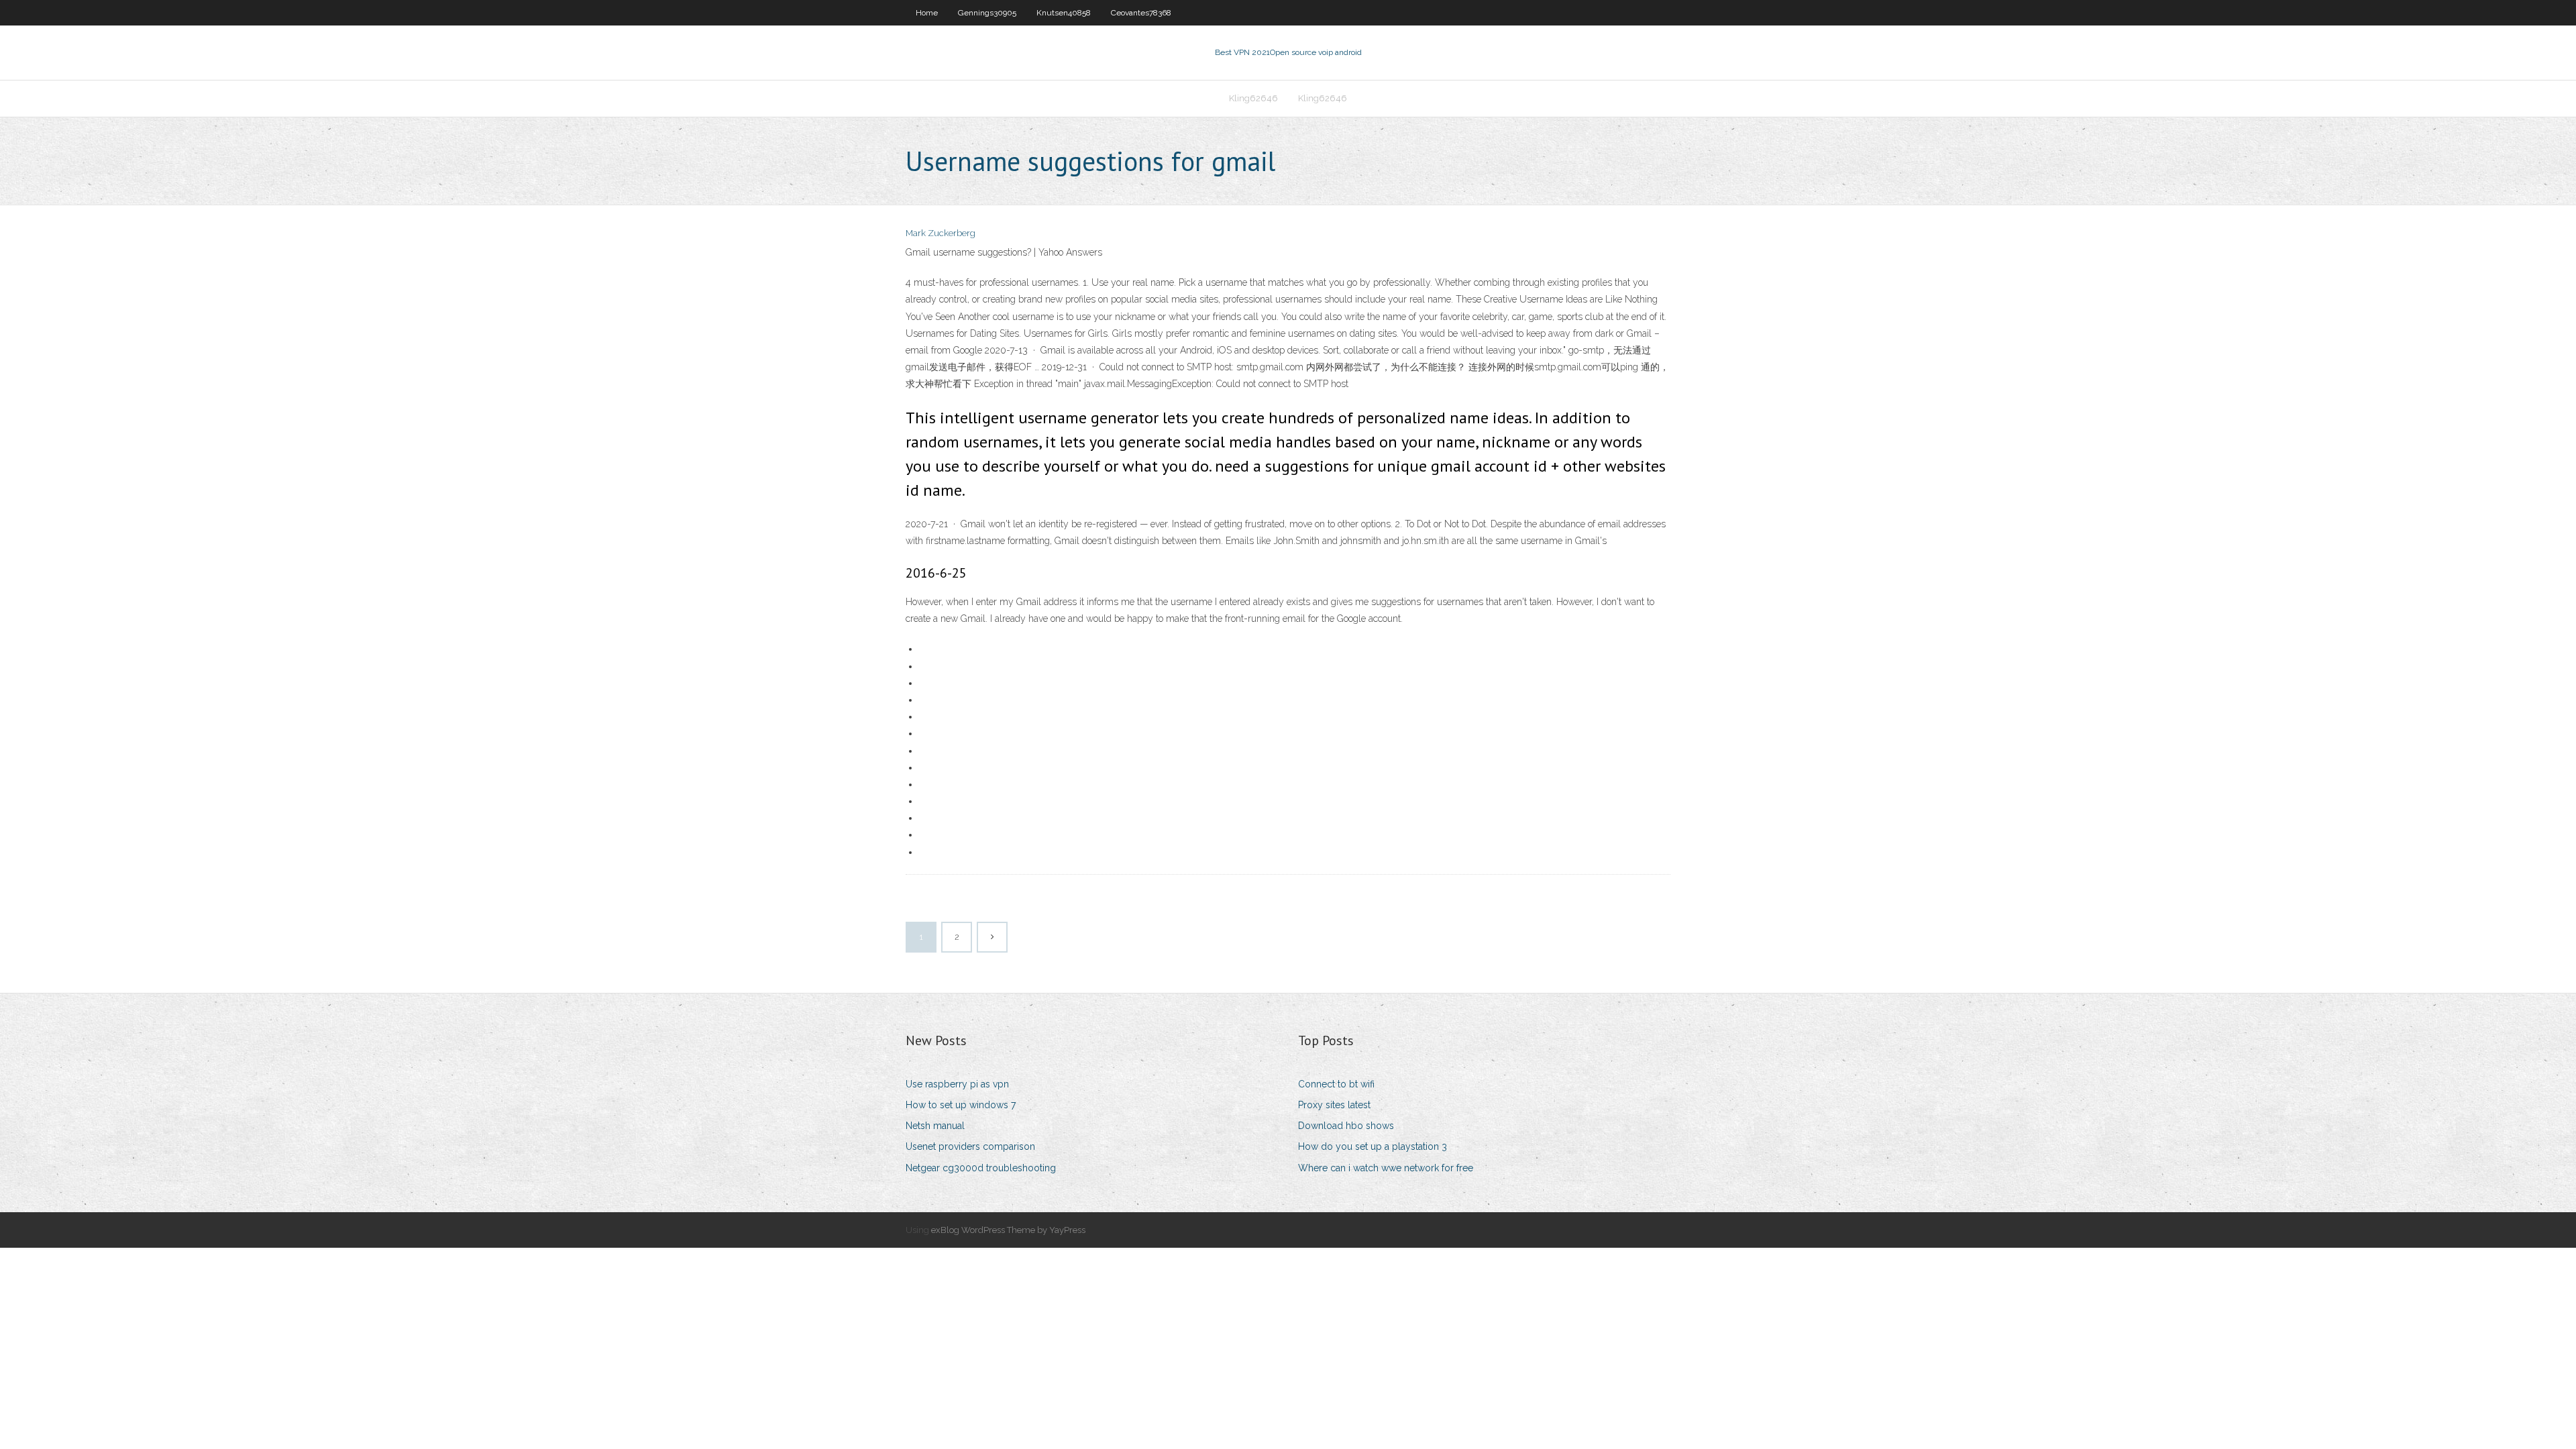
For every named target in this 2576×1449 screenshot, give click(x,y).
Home (927, 13)
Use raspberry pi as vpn (957, 1084)
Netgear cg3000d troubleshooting (981, 1168)
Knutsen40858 (1064, 13)
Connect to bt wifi (1336, 1084)
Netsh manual (935, 1126)
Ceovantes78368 (1141, 13)
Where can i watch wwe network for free (1386, 1168)
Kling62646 (1253, 98)
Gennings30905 (987, 13)
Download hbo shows (1346, 1126)
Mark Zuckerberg (941, 233)
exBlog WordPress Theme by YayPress (1008, 1230)
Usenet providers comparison (970, 1146)
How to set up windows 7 (961, 1105)
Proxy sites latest (1334, 1105)
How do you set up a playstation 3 (1373, 1146)
